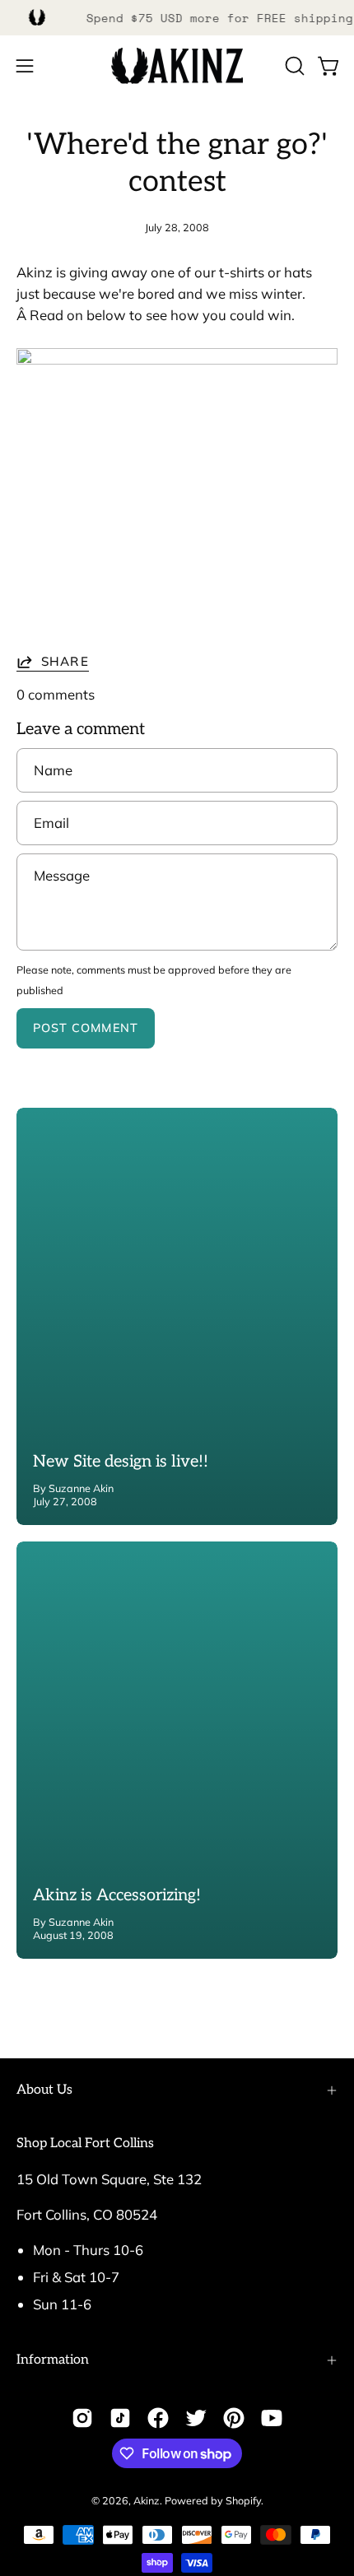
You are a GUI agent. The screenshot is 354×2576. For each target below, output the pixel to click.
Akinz (147, 2500)
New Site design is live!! (121, 1462)
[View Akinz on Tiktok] (120, 2418)
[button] (293, 66)
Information (53, 2360)
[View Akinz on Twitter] (196, 2418)
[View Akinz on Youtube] (272, 2418)
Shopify (243, 2500)
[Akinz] (177, 66)
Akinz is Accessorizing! (117, 1895)
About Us (44, 2090)
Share (65, 661)
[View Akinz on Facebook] (158, 2418)
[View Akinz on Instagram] (82, 2418)
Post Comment (86, 1028)
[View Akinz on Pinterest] (234, 2418)
